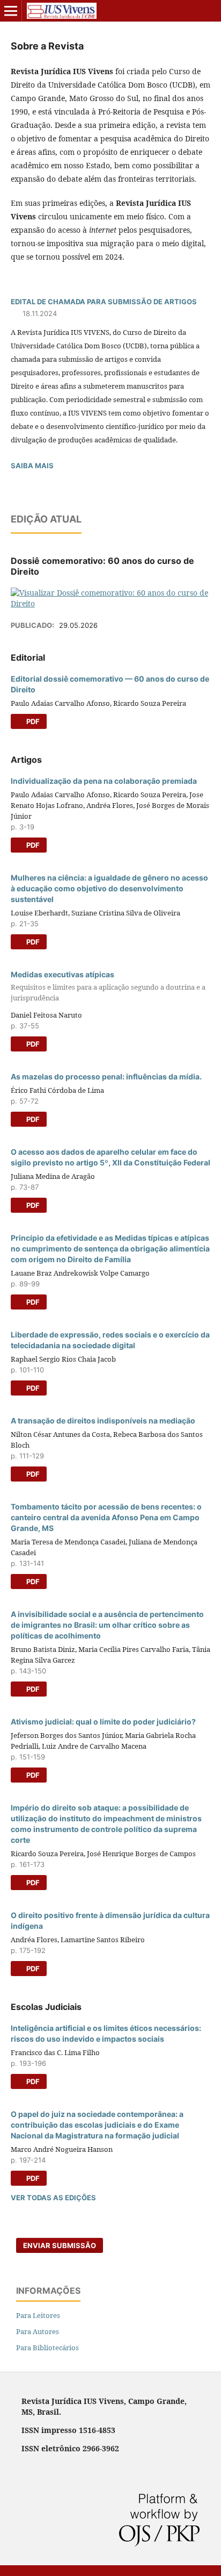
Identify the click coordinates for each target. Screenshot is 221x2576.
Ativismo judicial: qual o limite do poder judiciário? (103, 1722)
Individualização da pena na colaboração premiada (104, 781)
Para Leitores (38, 2315)
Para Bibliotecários (47, 2348)
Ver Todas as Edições (53, 2198)
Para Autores (38, 2331)
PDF (32, 721)
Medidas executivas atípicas (108, 986)
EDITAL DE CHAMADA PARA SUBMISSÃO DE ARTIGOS (104, 302)
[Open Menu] (11, 11)
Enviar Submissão (60, 2245)
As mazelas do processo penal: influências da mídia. (106, 1076)
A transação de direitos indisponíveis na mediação (103, 1421)
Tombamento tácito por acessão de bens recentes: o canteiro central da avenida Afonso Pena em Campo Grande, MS (106, 1517)
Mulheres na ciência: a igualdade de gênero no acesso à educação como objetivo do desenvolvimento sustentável (109, 888)
